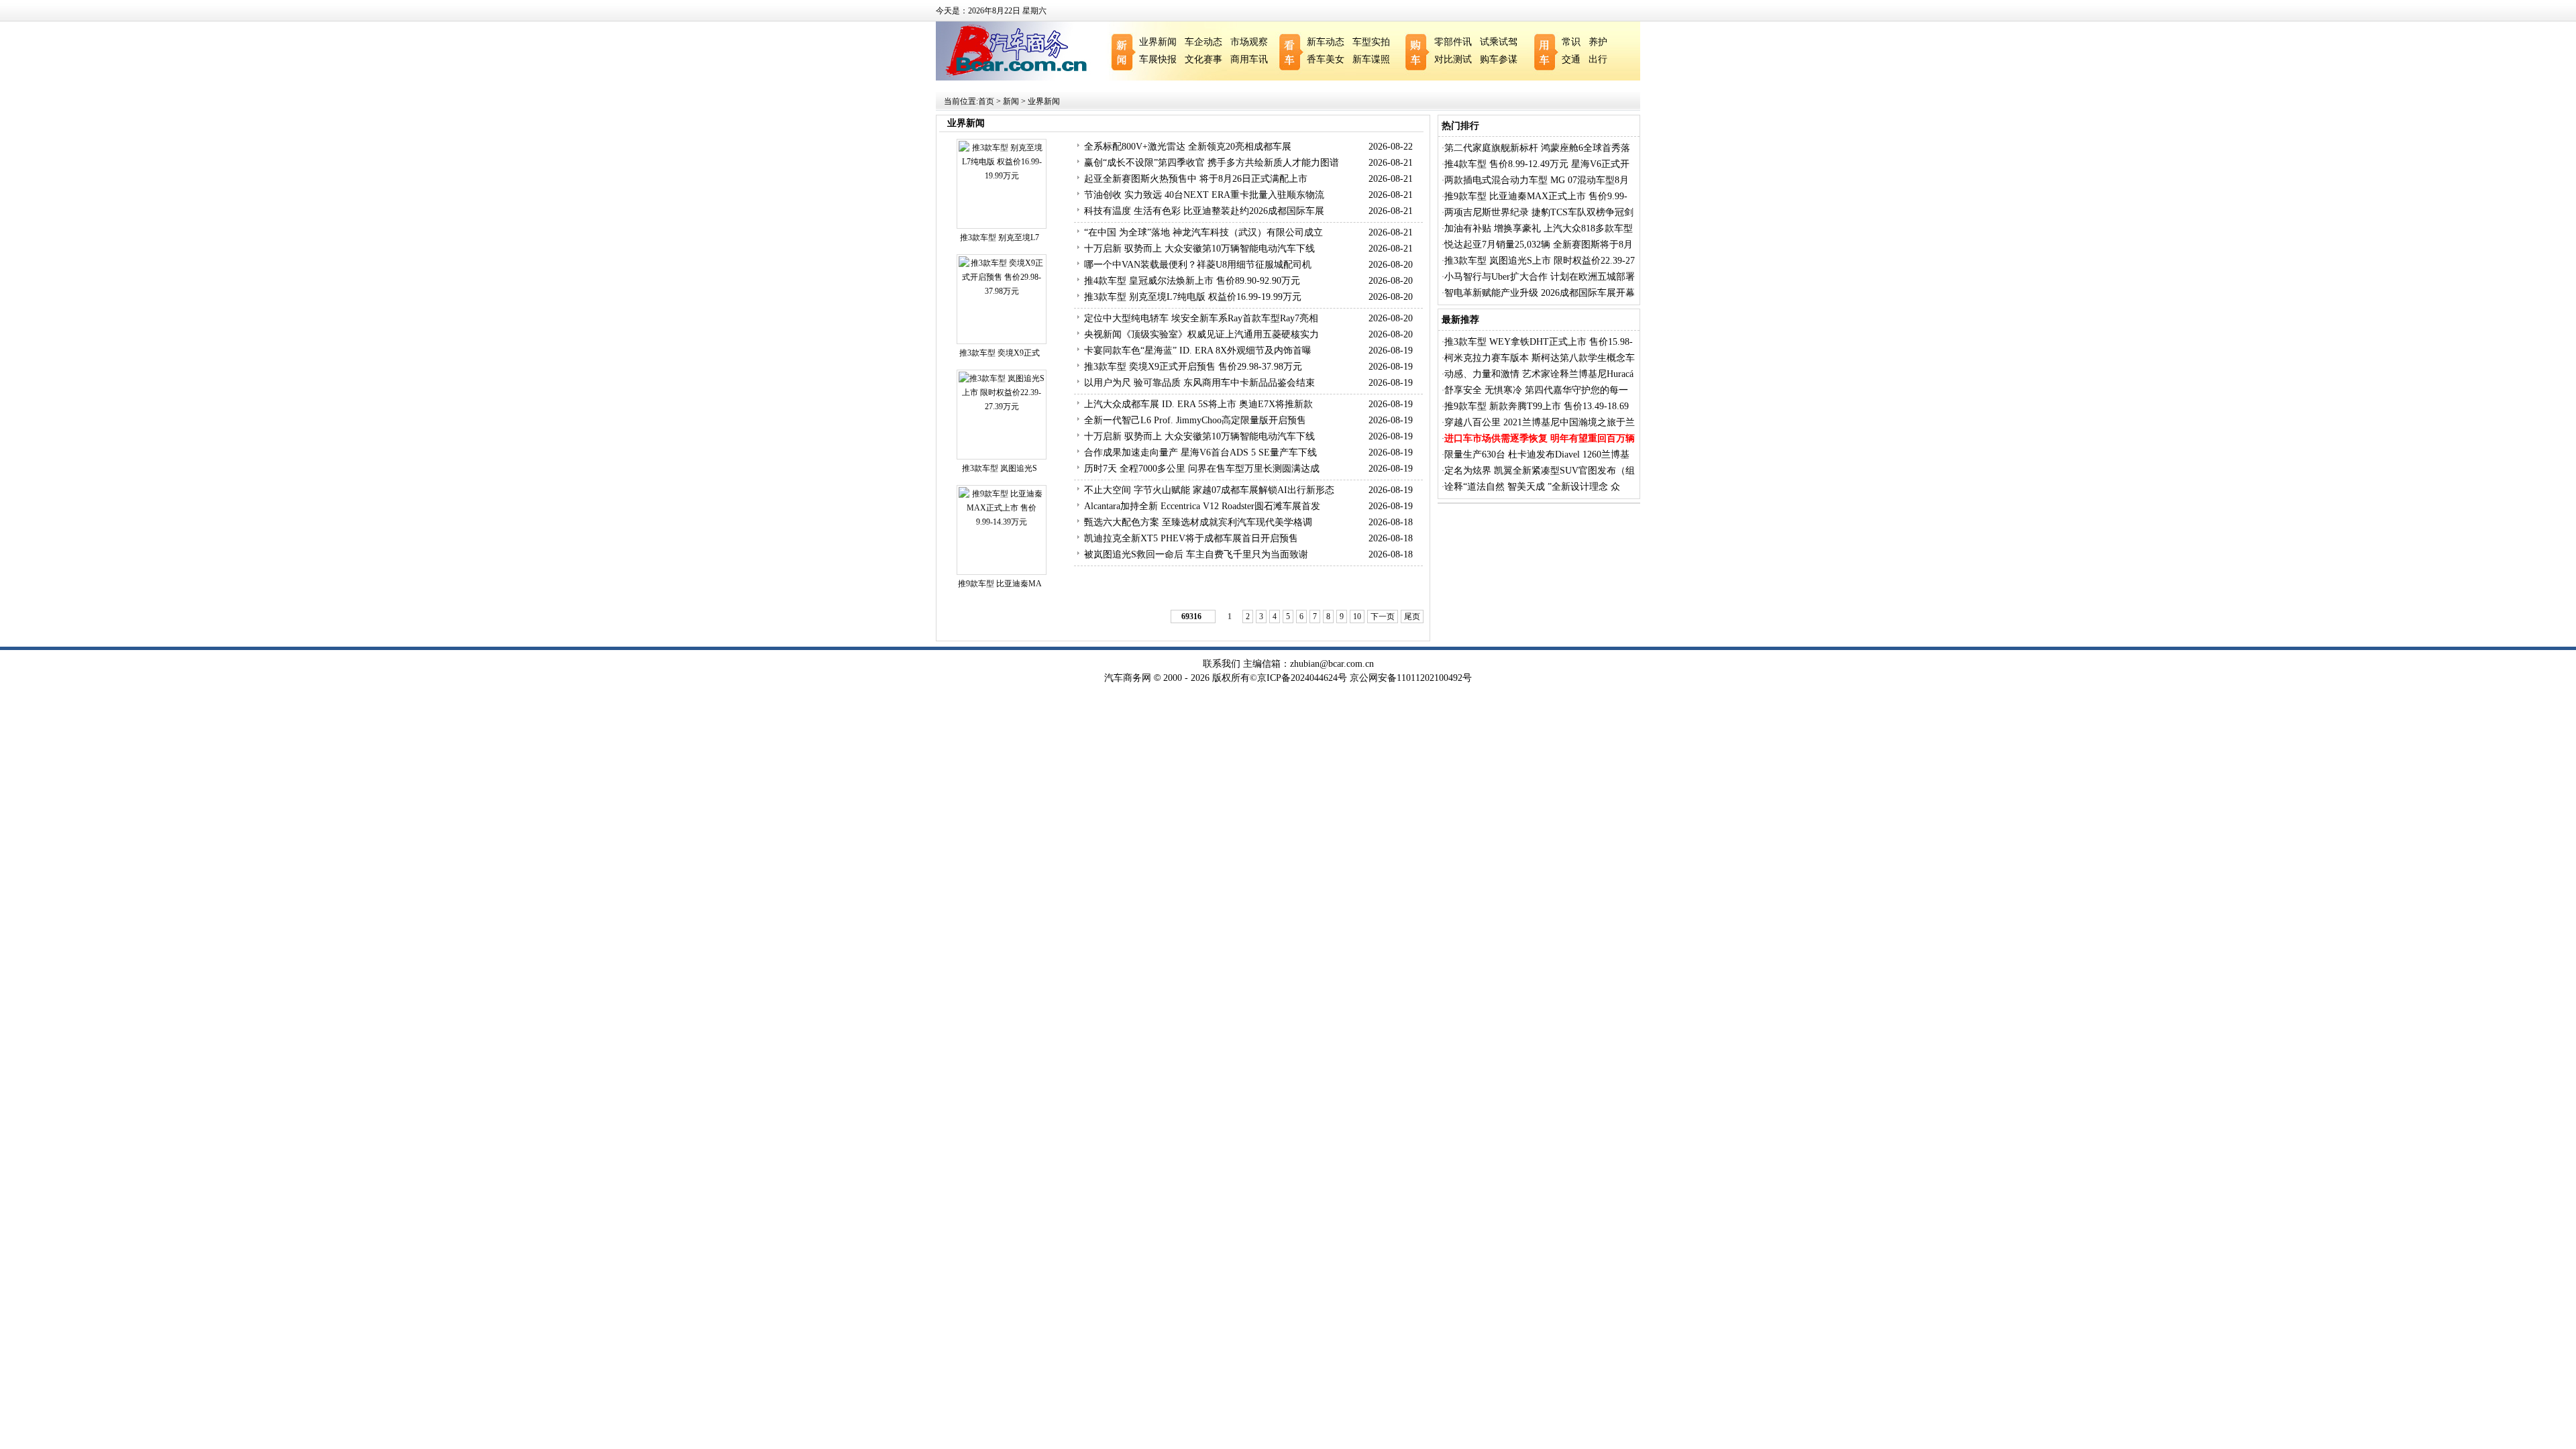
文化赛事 (1203, 59)
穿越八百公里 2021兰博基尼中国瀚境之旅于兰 (1540, 422)
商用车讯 (1249, 59)
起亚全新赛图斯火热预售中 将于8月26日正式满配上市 (1196, 179)
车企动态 (1203, 42)
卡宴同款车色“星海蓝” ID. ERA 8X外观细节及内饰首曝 (1198, 351)
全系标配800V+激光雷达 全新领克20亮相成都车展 (1188, 147)
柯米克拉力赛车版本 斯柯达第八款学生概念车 (1540, 358)
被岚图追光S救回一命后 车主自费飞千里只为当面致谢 (1196, 554)
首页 (986, 101)
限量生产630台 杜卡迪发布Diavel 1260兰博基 (1537, 454)
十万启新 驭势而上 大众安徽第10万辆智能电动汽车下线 (1199, 249)
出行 (1598, 59)
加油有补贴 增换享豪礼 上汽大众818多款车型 (1539, 228)
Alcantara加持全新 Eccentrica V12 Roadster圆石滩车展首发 (1202, 506)
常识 (1571, 42)
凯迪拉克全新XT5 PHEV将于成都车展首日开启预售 (1191, 538)
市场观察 (1249, 42)
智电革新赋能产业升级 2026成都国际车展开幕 (1540, 293)
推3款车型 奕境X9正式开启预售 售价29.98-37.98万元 (1193, 367)
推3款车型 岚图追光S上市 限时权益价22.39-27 (1540, 261)
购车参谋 (1499, 59)
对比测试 (1453, 59)
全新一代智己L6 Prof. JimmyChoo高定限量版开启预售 (1195, 420)
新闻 (1011, 101)
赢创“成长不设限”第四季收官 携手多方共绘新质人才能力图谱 (1212, 163)
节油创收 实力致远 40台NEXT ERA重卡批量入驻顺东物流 (1204, 195)
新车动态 (1326, 42)
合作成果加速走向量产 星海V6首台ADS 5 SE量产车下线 (1200, 452)
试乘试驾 (1499, 42)
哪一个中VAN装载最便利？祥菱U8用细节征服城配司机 (1198, 265)
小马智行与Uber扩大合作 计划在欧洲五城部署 (1540, 277)
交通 (1571, 59)
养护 (1598, 42)
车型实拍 (1371, 42)
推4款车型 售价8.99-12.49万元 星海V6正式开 (1537, 164)
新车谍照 (1371, 59)
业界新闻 (1158, 42)
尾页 (1412, 616)
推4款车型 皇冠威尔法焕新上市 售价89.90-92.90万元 (1192, 281)
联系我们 (1222, 664)
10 (1357, 616)
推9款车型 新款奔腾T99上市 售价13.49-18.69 (1537, 406)
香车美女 (1326, 59)
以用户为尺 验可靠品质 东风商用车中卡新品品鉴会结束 (1199, 383)
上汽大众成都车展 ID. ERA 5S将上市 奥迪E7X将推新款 (1198, 404)
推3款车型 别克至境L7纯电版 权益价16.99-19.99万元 (1193, 297)
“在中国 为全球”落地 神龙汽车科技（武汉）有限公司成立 (1203, 232)
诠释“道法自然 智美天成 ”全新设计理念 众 (1532, 487)
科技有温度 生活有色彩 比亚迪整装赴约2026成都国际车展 (1204, 211)
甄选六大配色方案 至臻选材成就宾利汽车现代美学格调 (1198, 522)
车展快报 (1158, 59)
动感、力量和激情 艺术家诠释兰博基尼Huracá (1539, 374)
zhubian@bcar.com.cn (1332, 664)
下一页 (1383, 616)
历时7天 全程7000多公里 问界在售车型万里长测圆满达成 (1202, 469)
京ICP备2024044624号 (1302, 678)
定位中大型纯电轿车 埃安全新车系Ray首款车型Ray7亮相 (1201, 318)
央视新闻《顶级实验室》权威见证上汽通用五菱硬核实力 (1201, 334)
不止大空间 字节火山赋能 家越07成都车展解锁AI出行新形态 (1209, 490)
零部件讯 (1453, 42)
